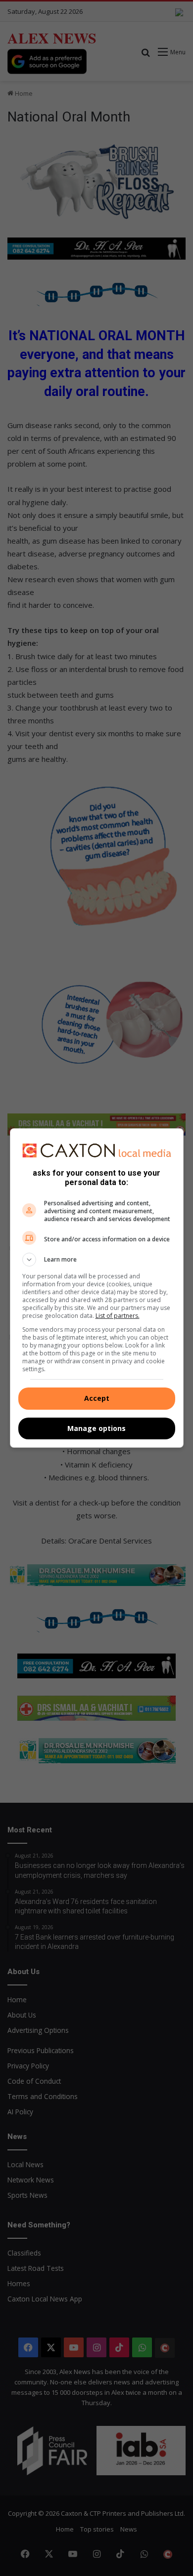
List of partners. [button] (118, 1316)
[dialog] (97, 1288)
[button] (97, 1260)
